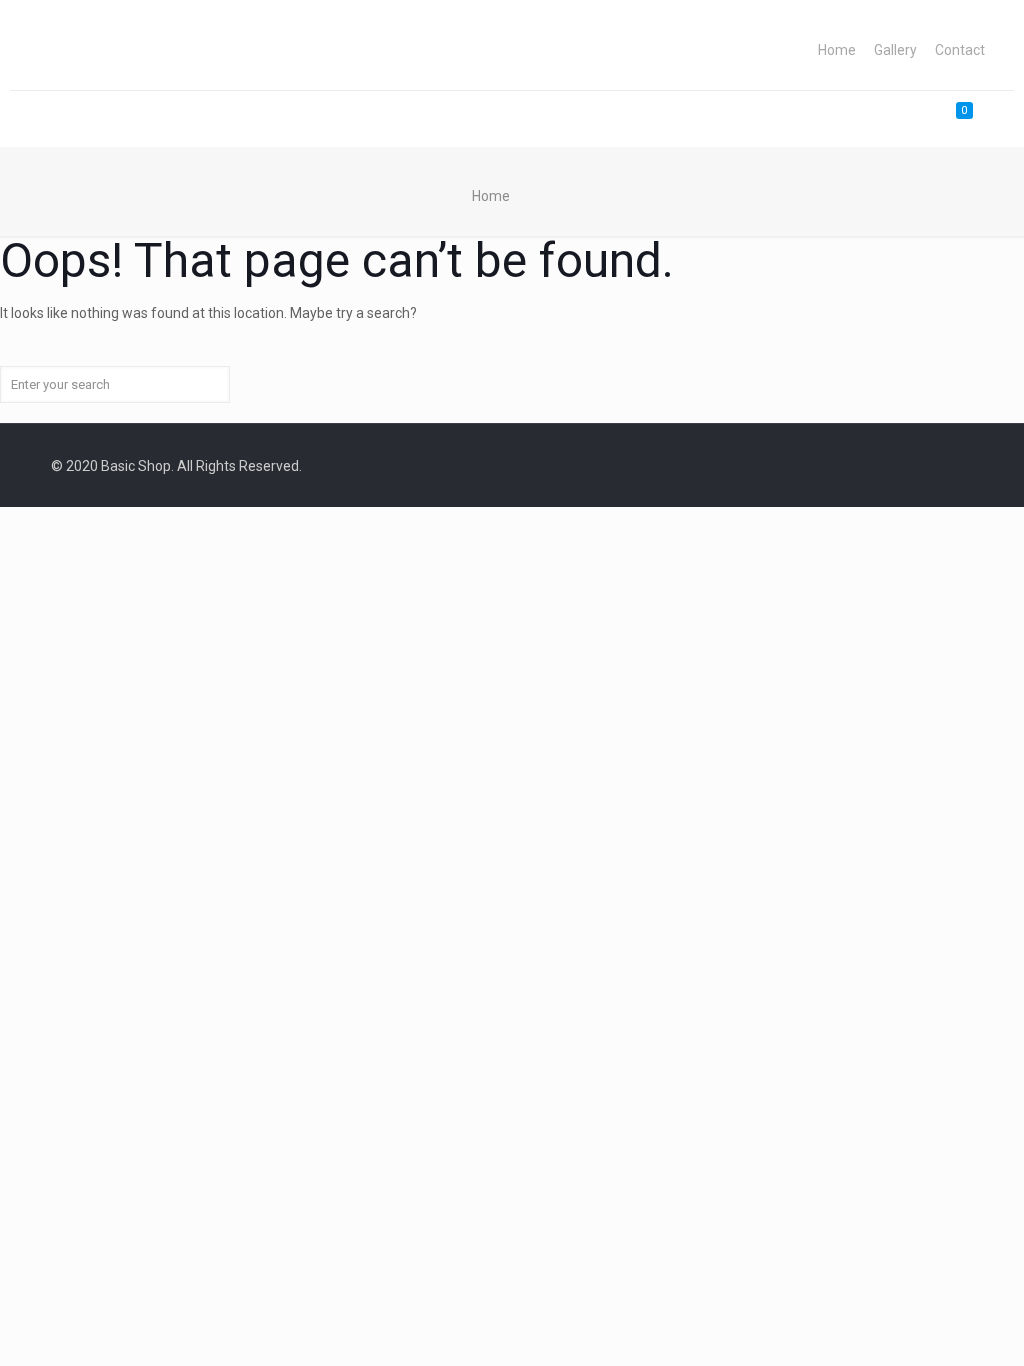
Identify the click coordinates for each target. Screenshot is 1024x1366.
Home (837, 50)
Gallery (895, 50)
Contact (960, 50)
